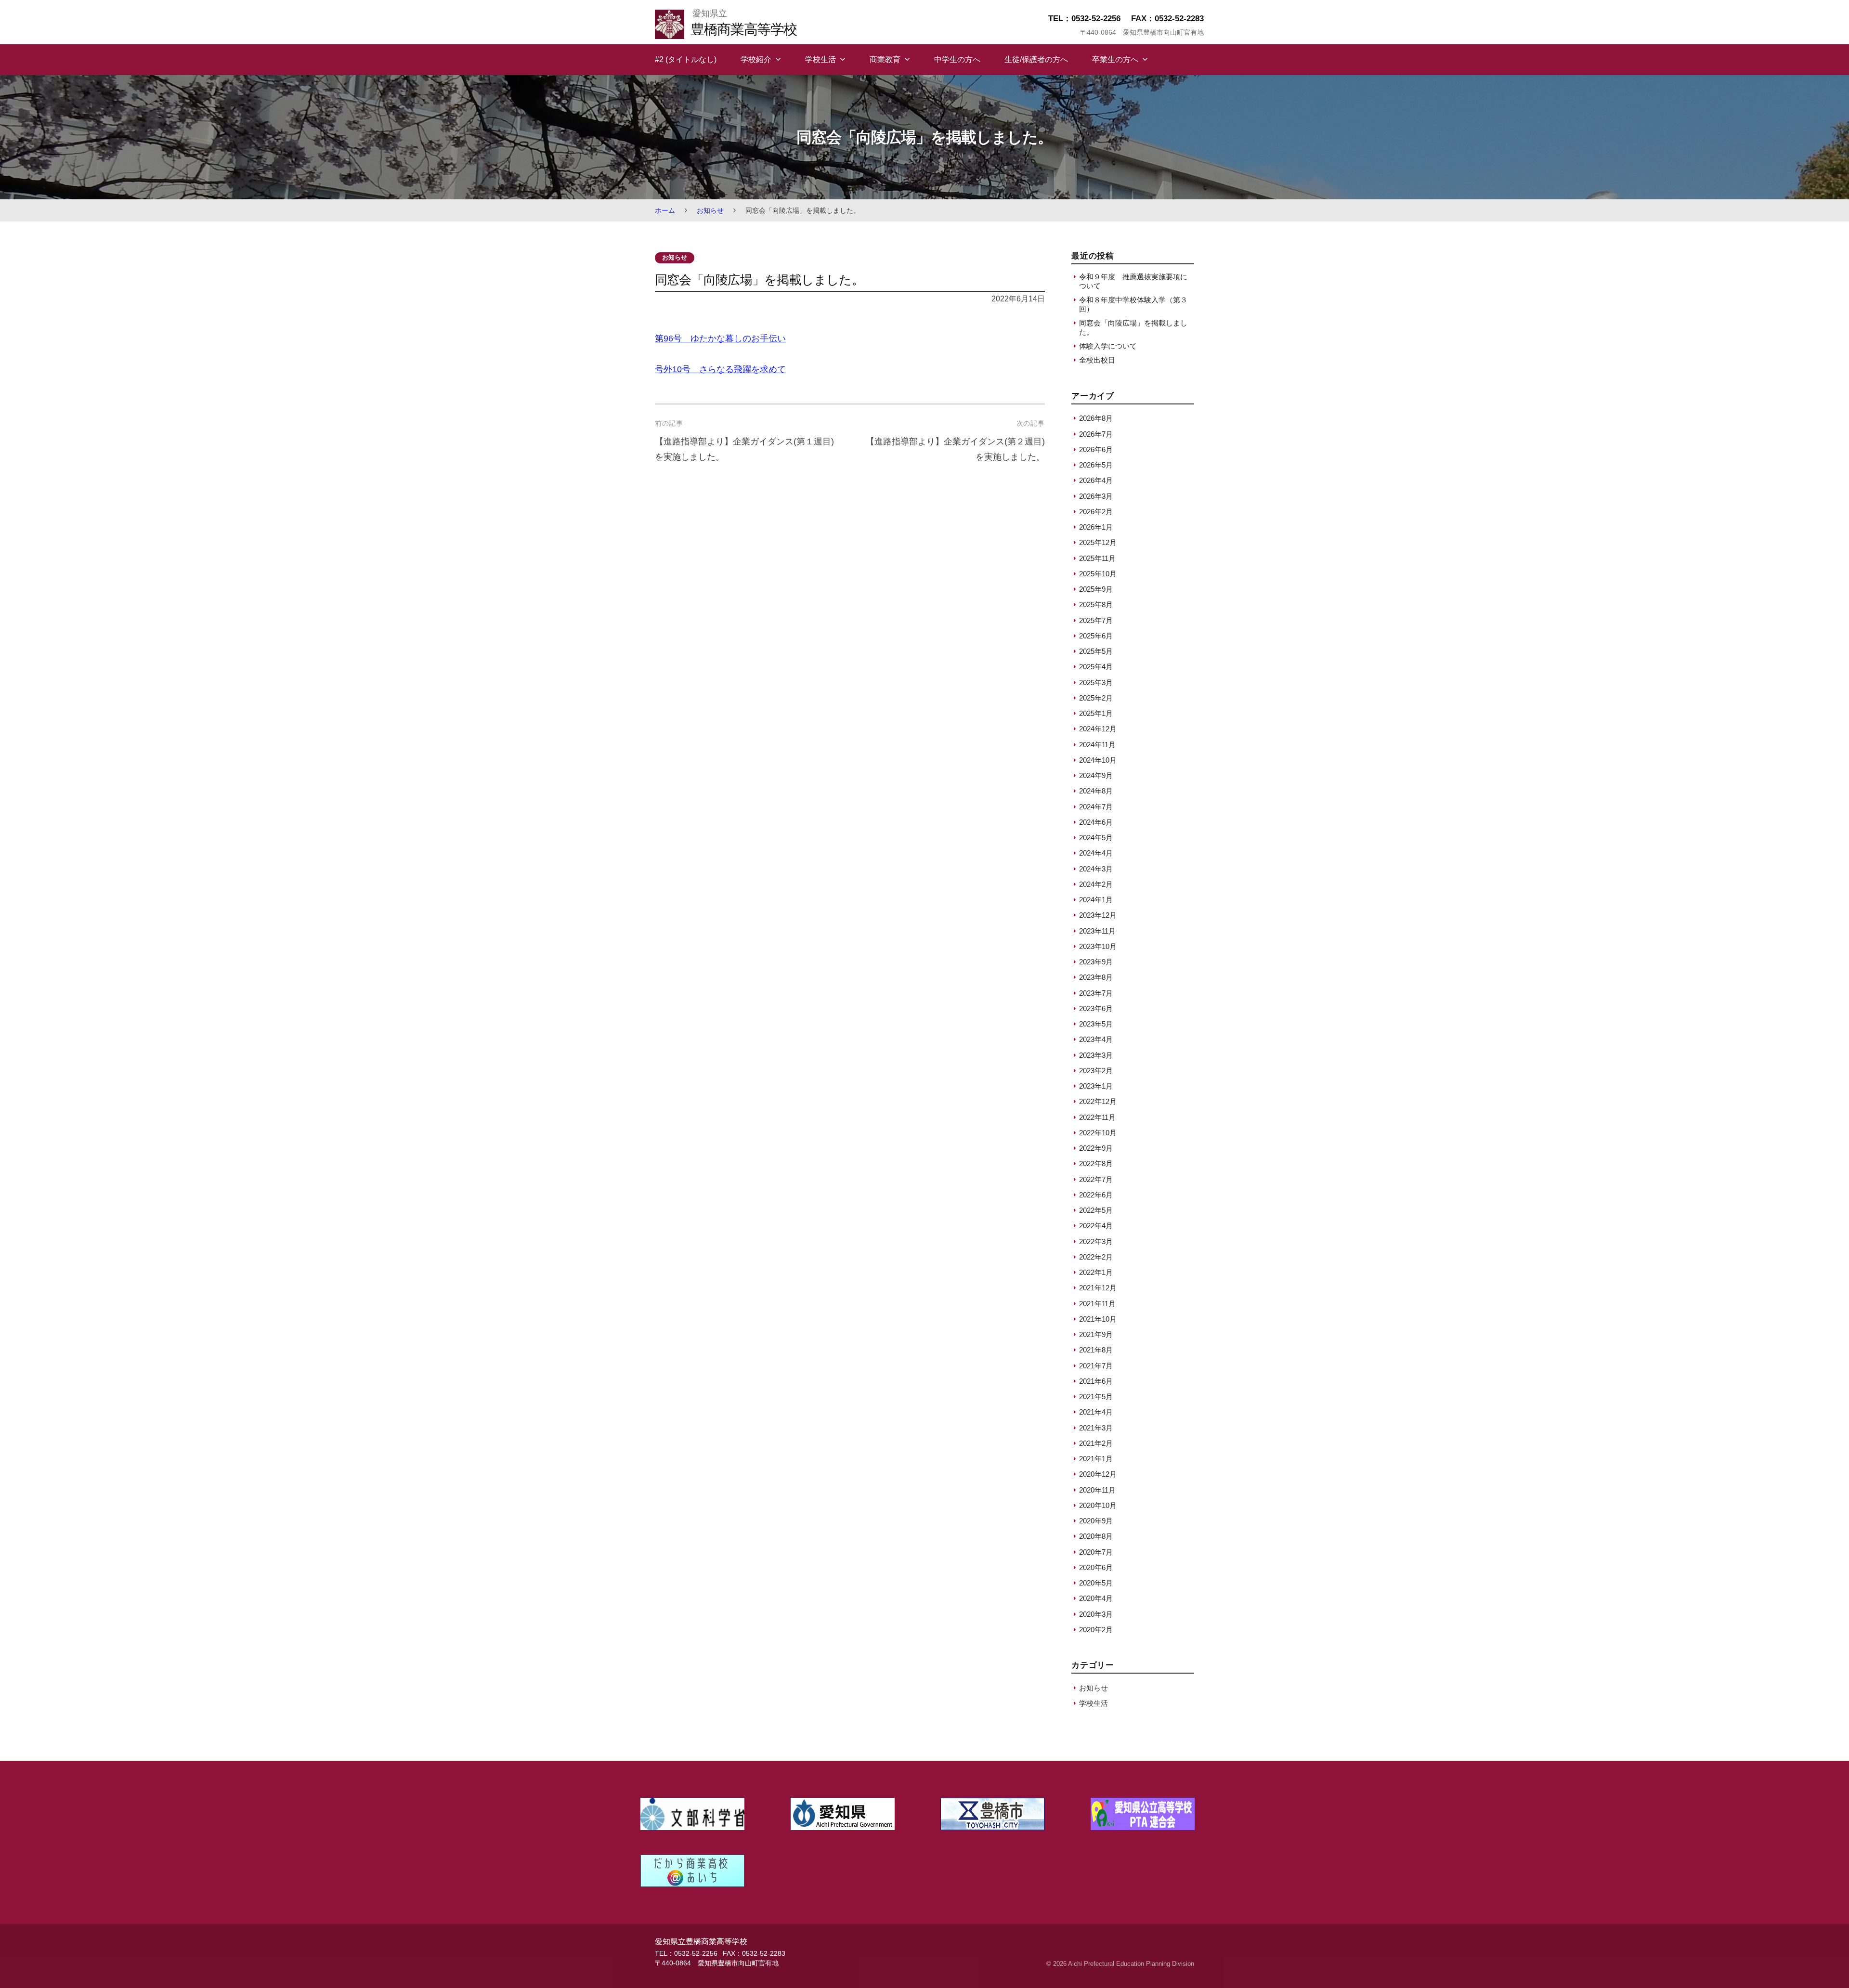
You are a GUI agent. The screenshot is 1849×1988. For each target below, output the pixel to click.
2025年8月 (1096, 604)
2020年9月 (1096, 1521)
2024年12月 (1098, 729)
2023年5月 (1096, 1024)
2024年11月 (1097, 745)
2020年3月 (1096, 1614)
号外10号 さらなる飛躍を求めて (720, 369)
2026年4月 (1096, 480)
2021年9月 (1096, 1334)
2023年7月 (1096, 993)
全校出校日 (1097, 360)
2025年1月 (1096, 713)
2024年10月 (1098, 760)
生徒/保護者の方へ (1036, 59)
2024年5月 (1096, 838)
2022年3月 (1096, 1241)
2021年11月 (1097, 1304)
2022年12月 (1098, 1101)
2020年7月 (1096, 1552)
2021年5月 (1096, 1397)
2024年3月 (1096, 869)
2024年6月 (1096, 822)
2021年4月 (1096, 1412)
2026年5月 (1096, 465)
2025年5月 (1096, 651)
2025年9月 (1096, 589)
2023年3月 (1096, 1055)
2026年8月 (1096, 418)
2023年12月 (1098, 915)
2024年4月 (1096, 853)
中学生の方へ (957, 59)
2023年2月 (1096, 1071)
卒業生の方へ (1115, 59)
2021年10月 (1098, 1319)
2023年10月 (1098, 946)
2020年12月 (1098, 1474)
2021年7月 (1096, 1366)
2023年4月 (1096, 1039)
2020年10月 (1098, 1505)
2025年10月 (1098, 574)
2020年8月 (1096, 1536)
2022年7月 (1096, 1179)
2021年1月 (1096, 1459)
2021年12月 (1098, 1288)
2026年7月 (1096, 434)
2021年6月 (1096, 1381)
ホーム (665, 210)
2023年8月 (1096, 977)
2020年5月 (1096, 1583)
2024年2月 (1096, 884)
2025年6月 (1096, 636)
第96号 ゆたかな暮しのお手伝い (720, 338)
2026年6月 (1096, 449)
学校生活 (820, 59)
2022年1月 (1096, 1272)
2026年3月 (1096, 496)
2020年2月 (1096, 1630)
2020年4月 (1096, 1598)
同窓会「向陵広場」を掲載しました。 (1133, 327)
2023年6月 (1096, 1008)
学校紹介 (756, 59)
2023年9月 (1096, 962)
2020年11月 (1097, 1490)
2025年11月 (1097, 558)
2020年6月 (1096, 1567)
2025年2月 (1096, 698)
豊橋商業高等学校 (743, 29)
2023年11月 (1097, 931)
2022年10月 (1098, 1133)
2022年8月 (1096, 1163)
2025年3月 (1096, 682)
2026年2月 (1096, 512)
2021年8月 (1096, 1350)
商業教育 (885, 59)
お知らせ (710, 210)
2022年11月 (1097, 1117)
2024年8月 (1096, 791)
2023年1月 (1096, 1086)
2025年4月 (1096, 667)
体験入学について (1108, 346)
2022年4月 (1096, 1226)
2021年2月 (1096, 1443)
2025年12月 (1098, 542)
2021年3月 (1096, 1428)
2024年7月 (1096, 807)
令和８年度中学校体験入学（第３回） (1133, 304)
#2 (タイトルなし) (686, 59)
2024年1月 (1096, 900)
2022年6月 (1096, 1195)
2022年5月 (1096, 1210)
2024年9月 (1096, 775)
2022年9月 (1096, 1148)
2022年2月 (1096, 1257)
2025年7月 (1096, 620)
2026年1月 (1096, 527)
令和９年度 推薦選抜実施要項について (1133, 281)
